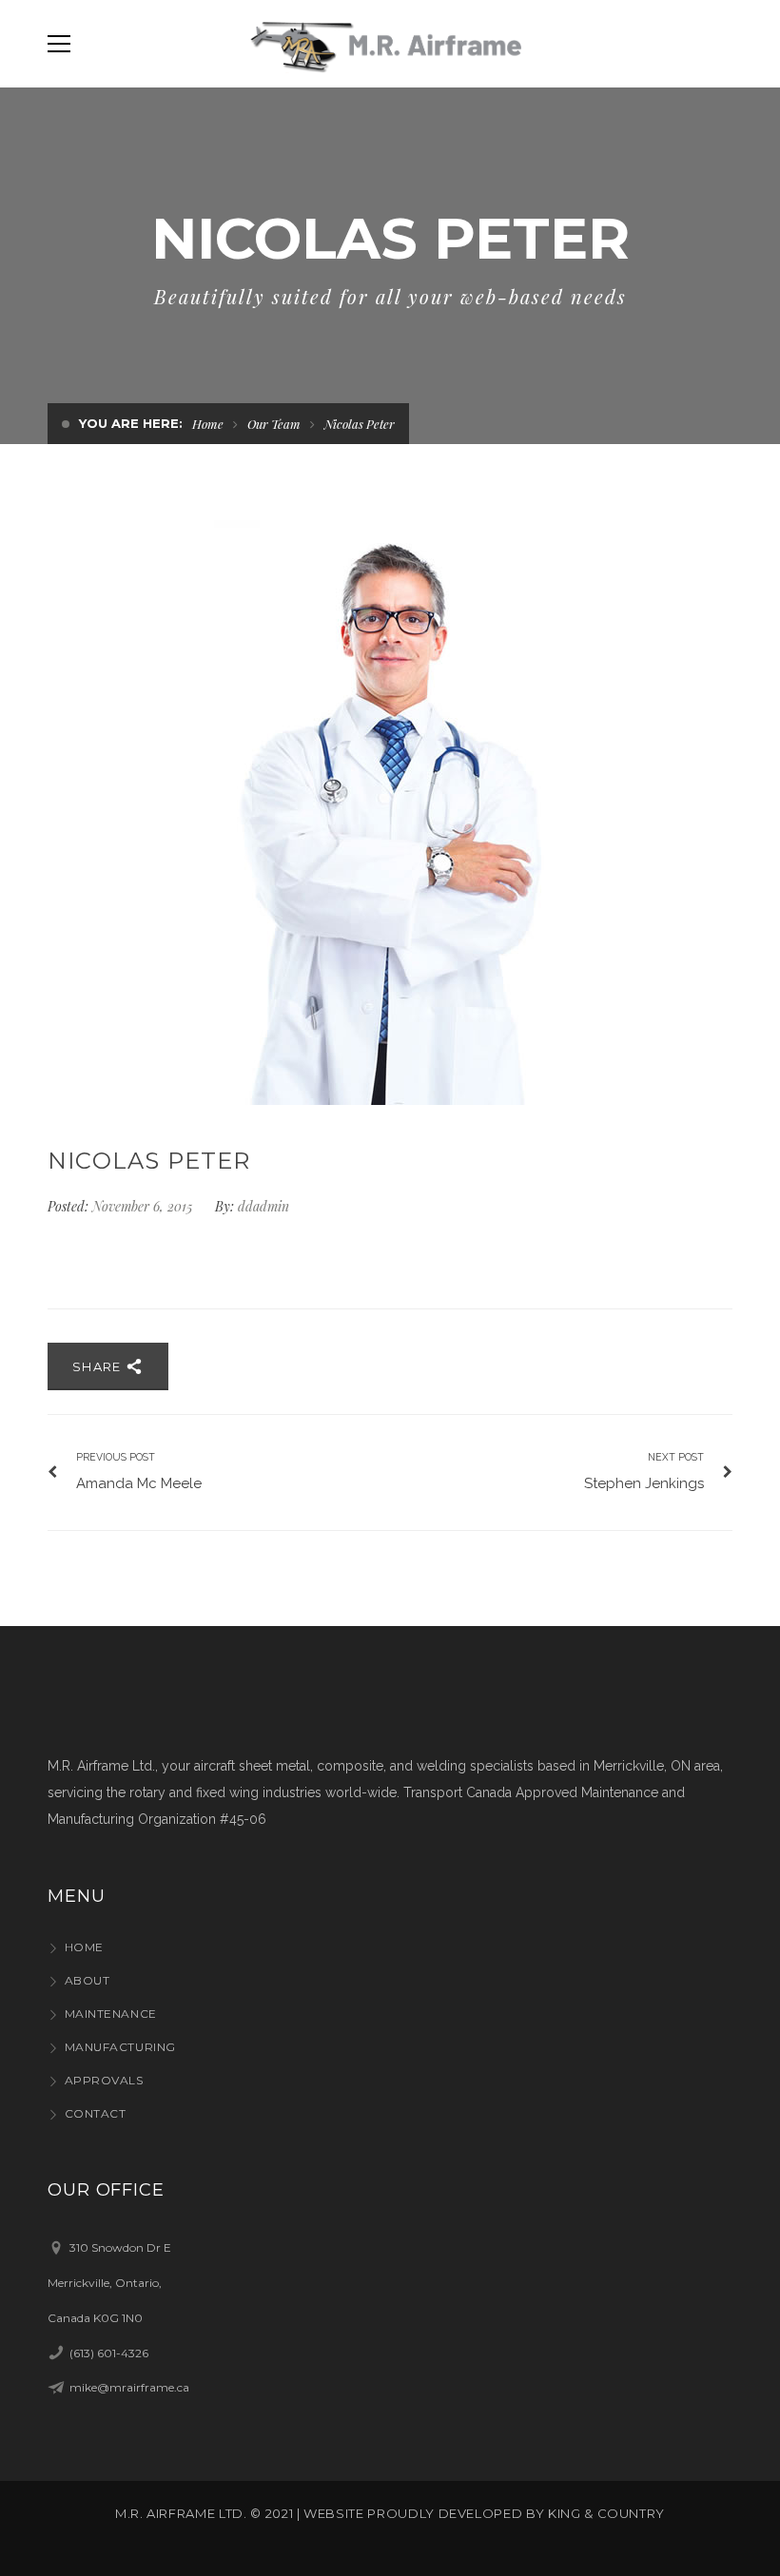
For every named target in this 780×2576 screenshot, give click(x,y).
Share (99, 1366)
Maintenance (111, 2014)
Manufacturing (120, 2047)
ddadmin (263, 1206)
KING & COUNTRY (606, 2513)
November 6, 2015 (144, 1206)
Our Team (274, 424)
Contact (95, 2113)
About (87, 1980)
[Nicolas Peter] (390, 813)
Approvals (104, 2080)
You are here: (131, 423)
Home (208, 424)
